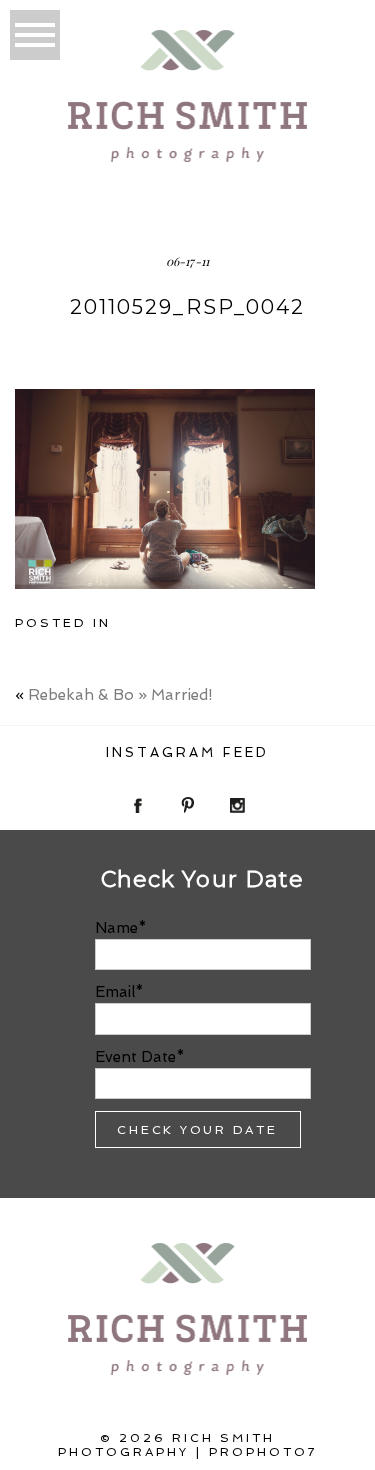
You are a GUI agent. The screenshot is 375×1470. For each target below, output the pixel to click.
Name (116, 928)
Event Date (135, 1057)
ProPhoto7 (263, 1452)
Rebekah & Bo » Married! (120, 695)
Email (115, 992)
